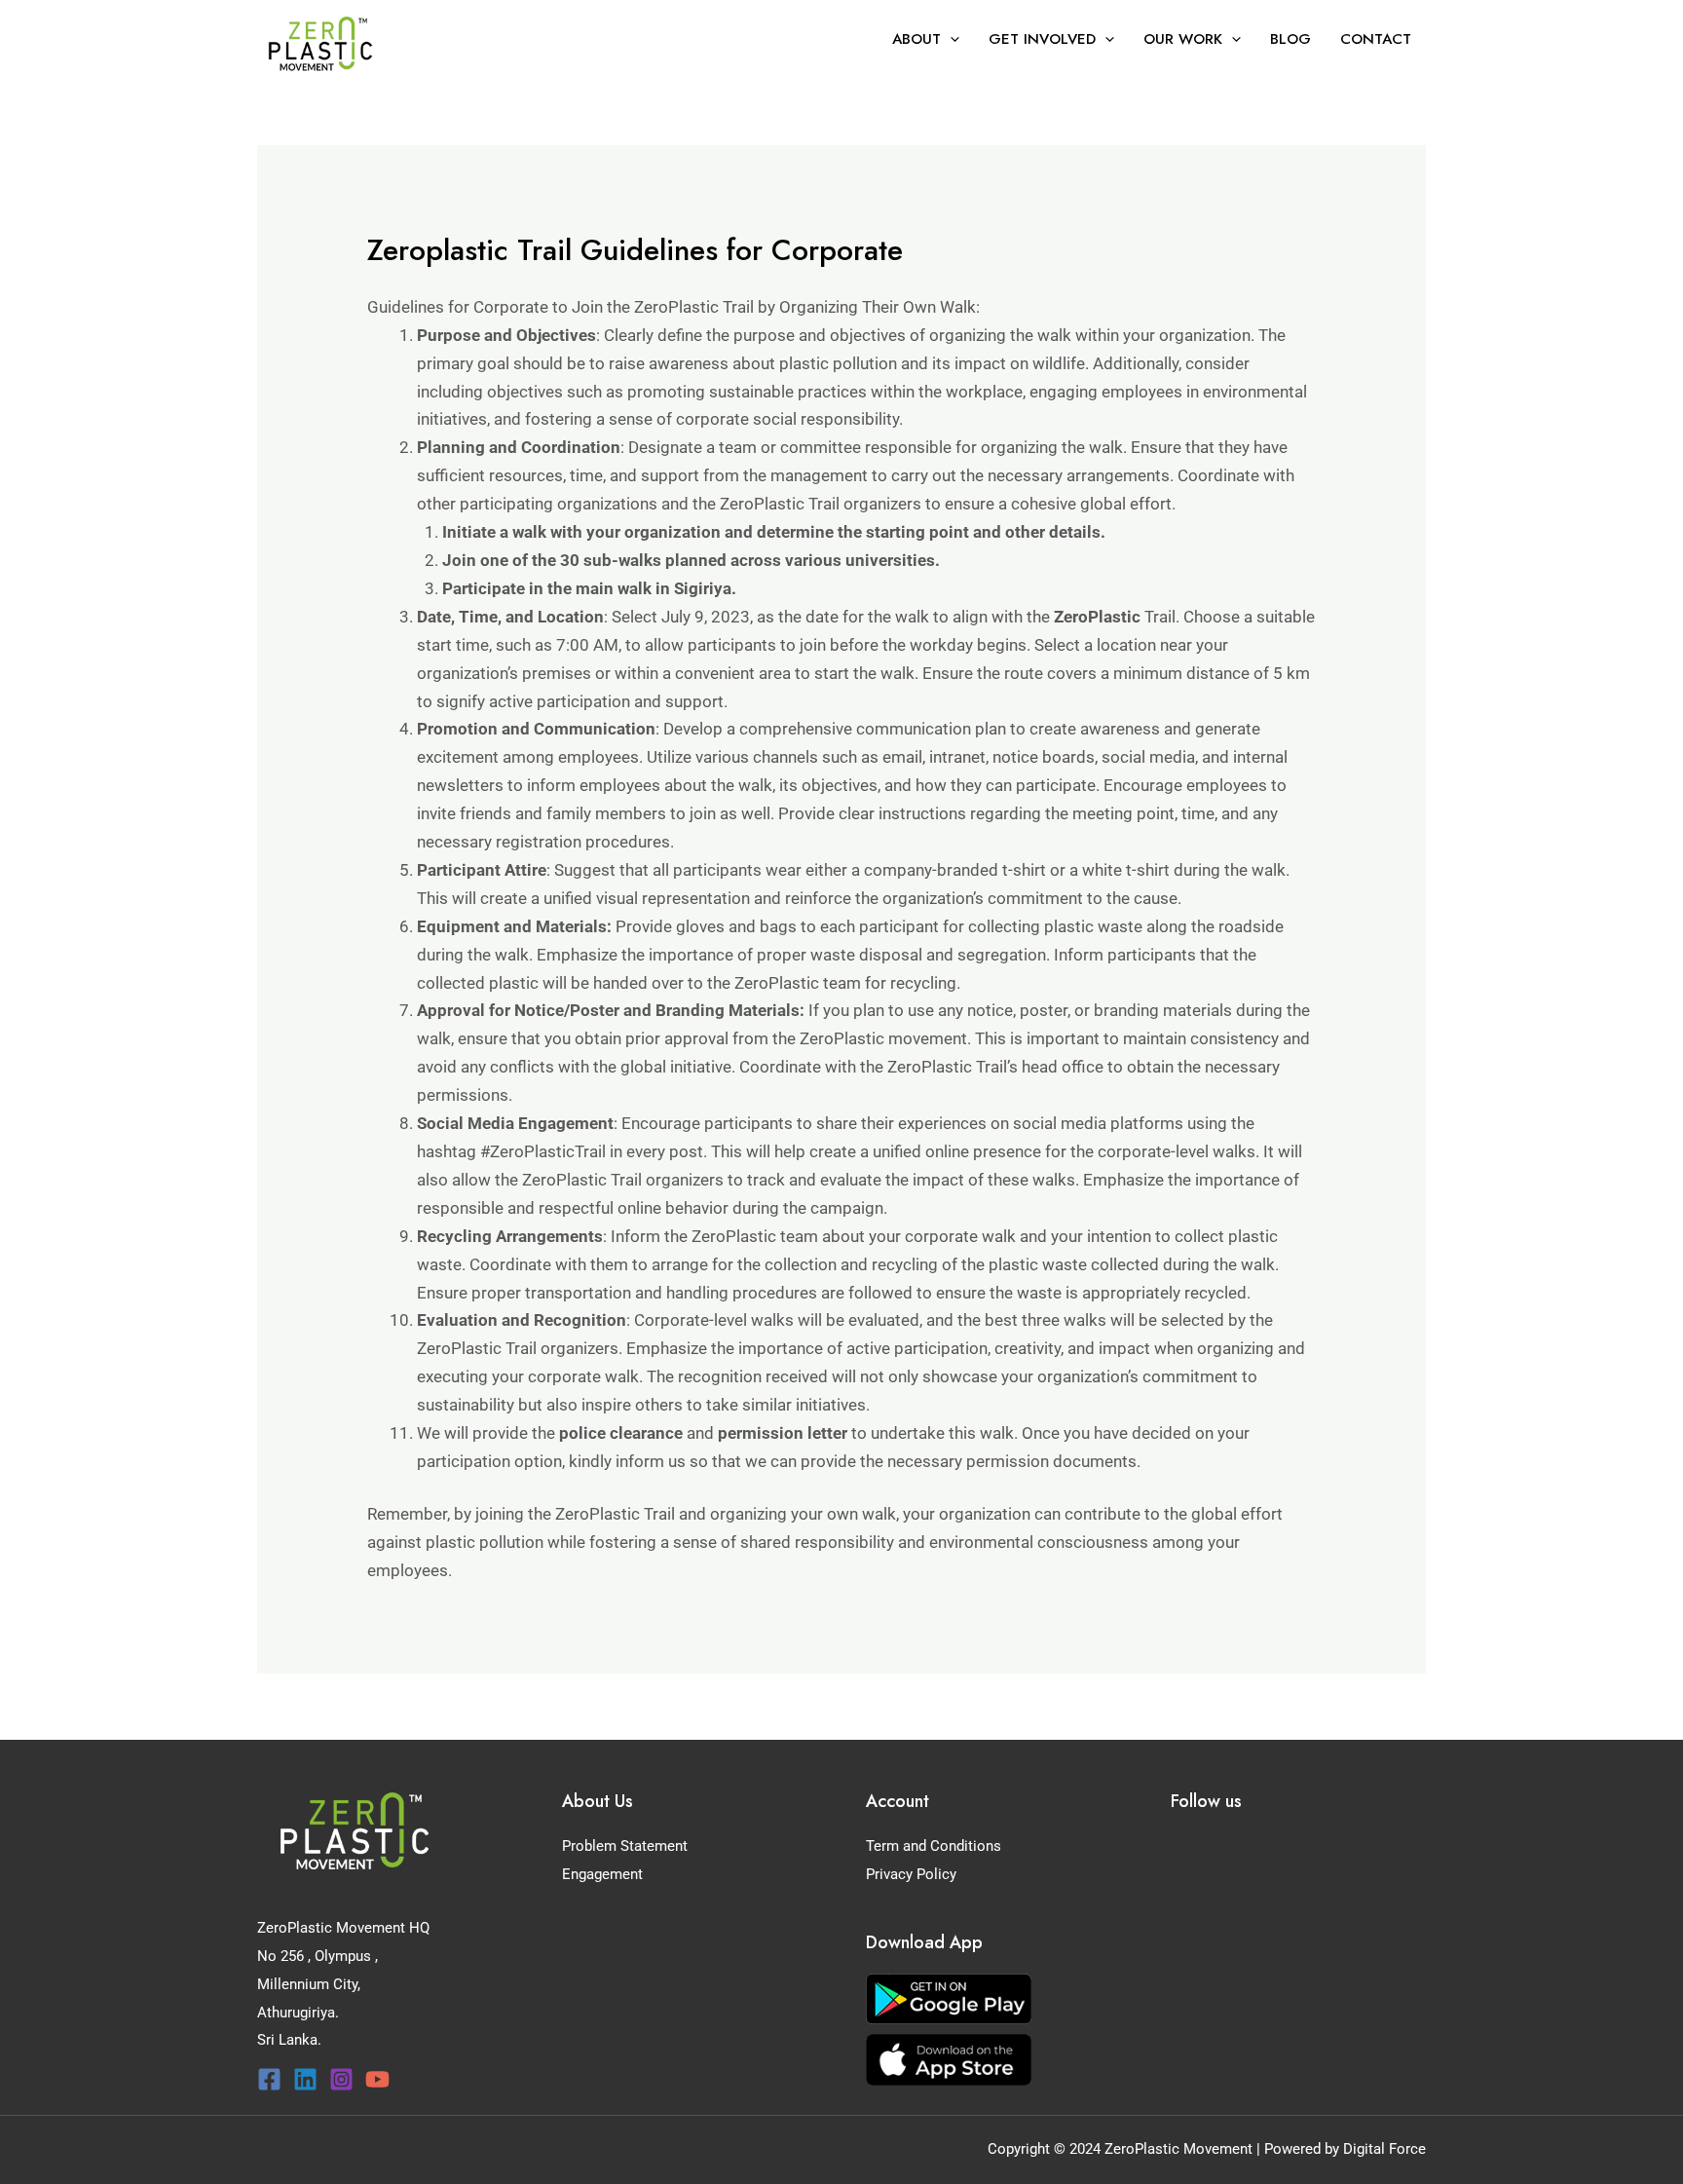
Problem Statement (625, 1846)
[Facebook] (269, 2079)
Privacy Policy (911, 1874)
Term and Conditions (934, 1846)
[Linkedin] (305, 2079)
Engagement (602, 1874)
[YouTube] (377, 2079)
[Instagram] (341, 2079)
